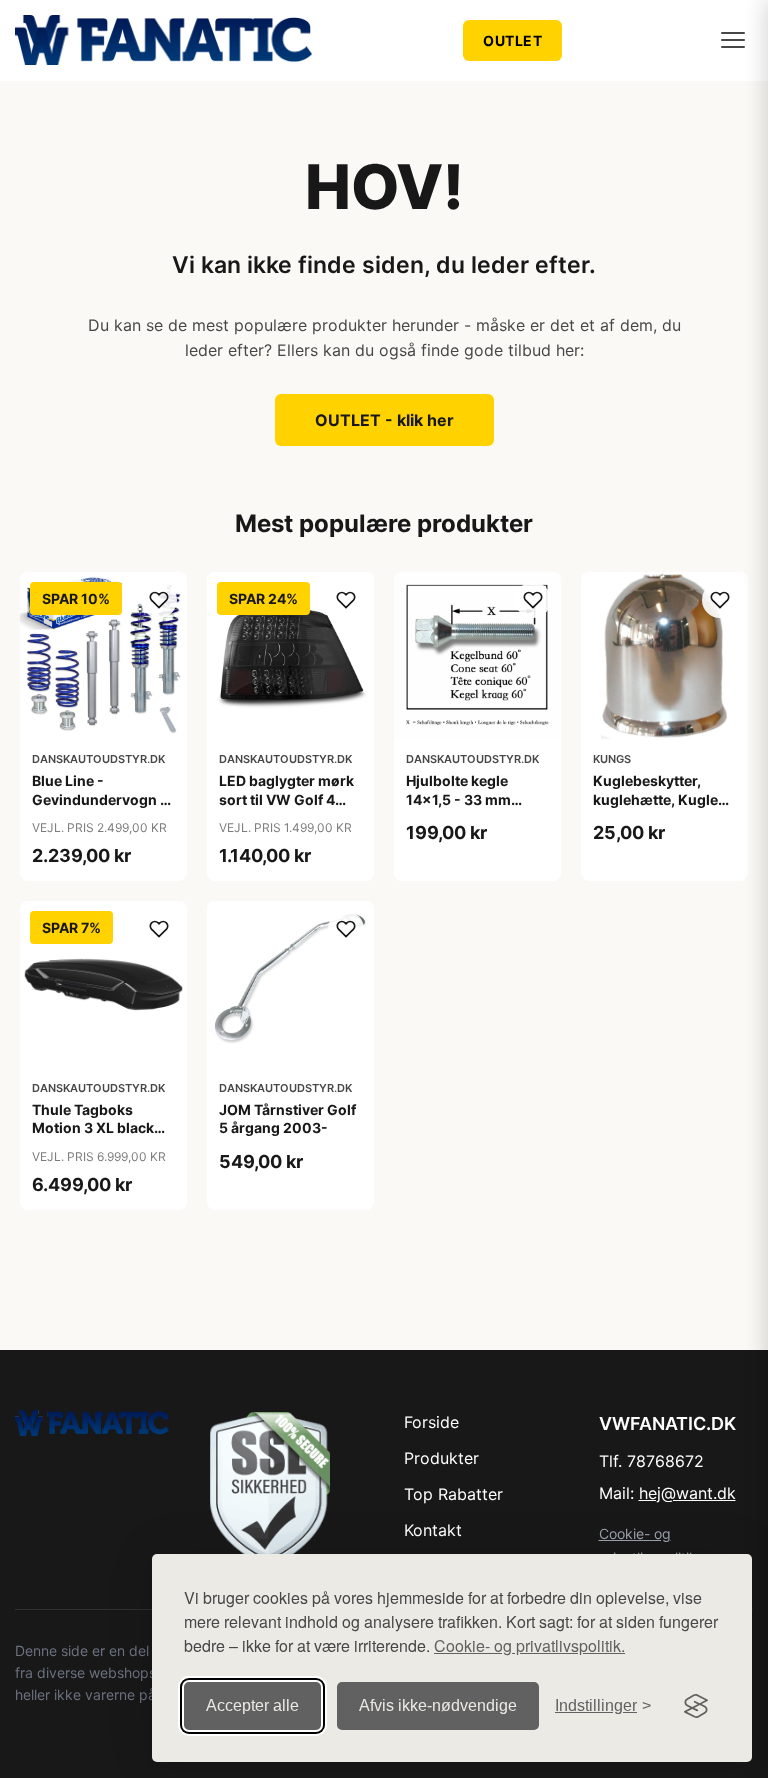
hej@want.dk (687, 1493)
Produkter (441, 1458)
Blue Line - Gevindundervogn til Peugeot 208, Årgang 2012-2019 (102, 808)
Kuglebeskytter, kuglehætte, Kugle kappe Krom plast (655, 798)
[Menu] (733, 40)
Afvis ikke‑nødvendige (438, 1705)
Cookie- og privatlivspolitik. (529, 1645)
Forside (431, 1422)
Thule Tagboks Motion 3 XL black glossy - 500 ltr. (93, 1127)
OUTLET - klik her (384, 420)
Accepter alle (252, 1705)
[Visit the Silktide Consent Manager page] (696, 1706)
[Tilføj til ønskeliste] (159, 600)
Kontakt (433, 1530)
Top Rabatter (453, 1494)
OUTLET (512, 40)
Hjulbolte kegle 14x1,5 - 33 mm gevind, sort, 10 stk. (473, 798)
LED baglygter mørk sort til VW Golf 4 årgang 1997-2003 (286, 798)
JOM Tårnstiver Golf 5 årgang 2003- (287, 1118)
